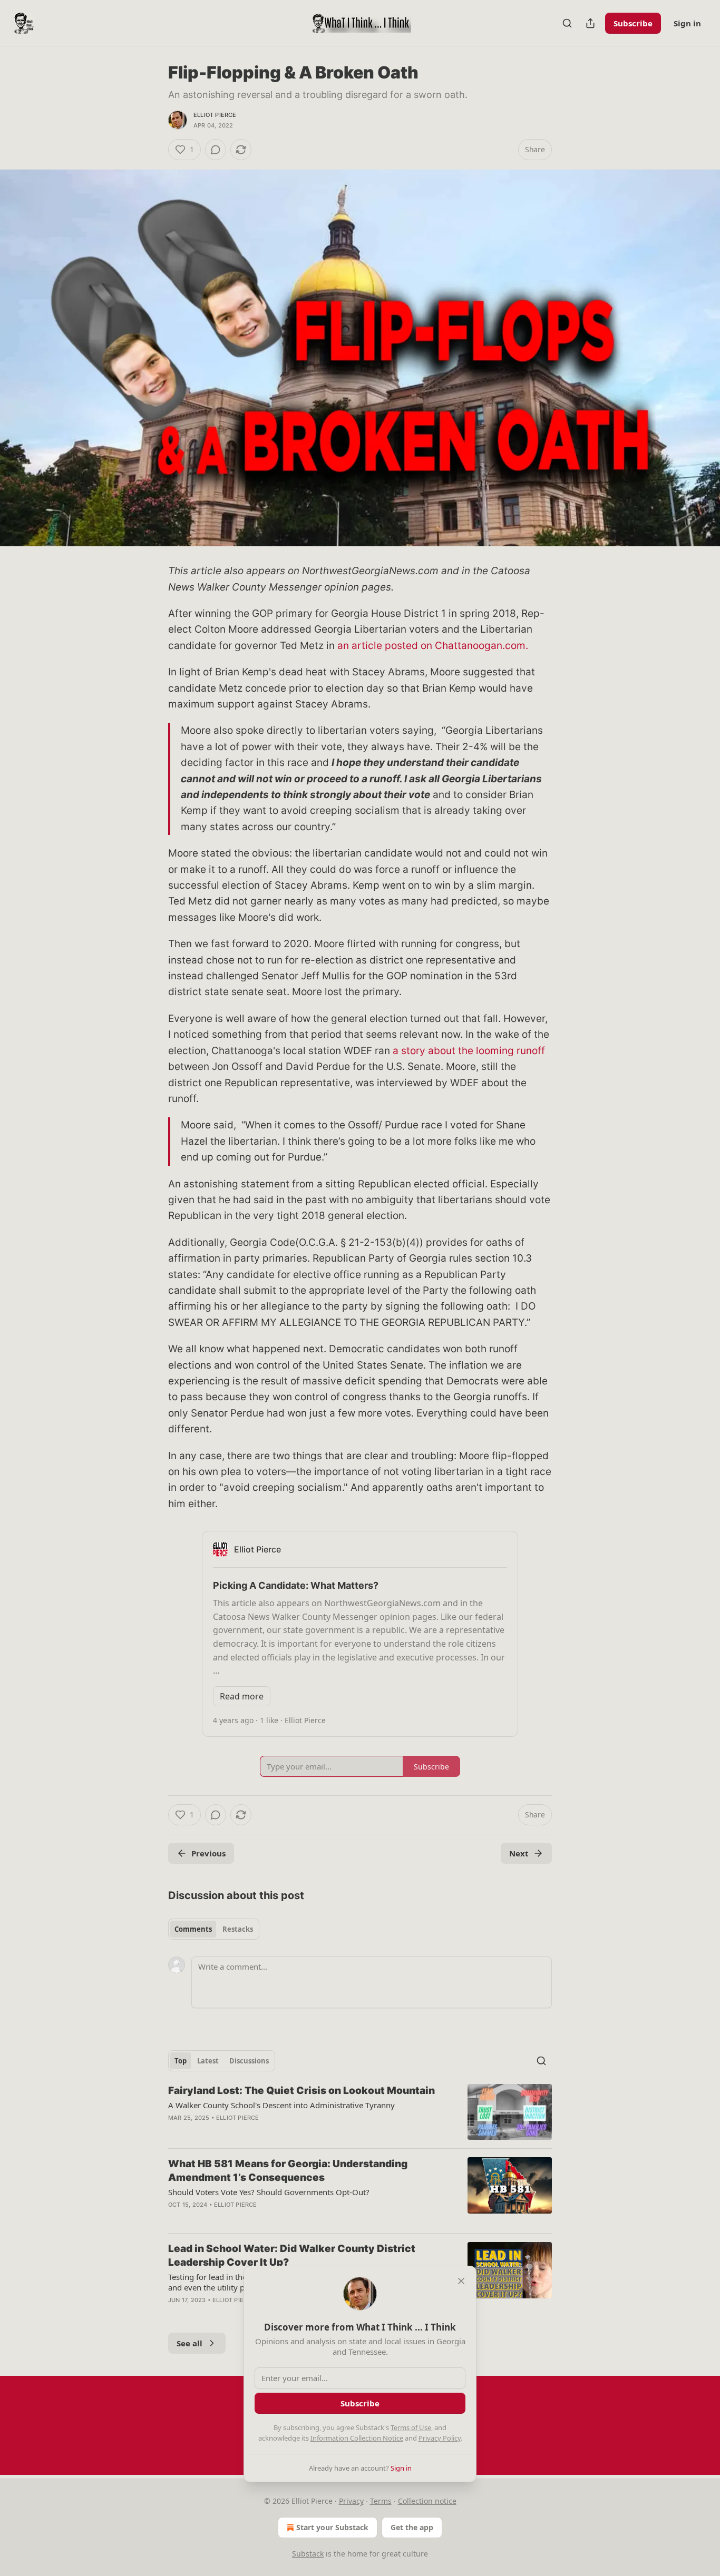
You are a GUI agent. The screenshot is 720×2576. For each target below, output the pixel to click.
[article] (360, 2112)
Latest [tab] (208, 2061)
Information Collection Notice (357, 2438)
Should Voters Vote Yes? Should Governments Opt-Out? (269, 2192)
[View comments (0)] (216, 150)
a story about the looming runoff (469, 1051)
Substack (308, 2554)
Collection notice (427, 2501)
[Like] (175, 2314)
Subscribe (633, 23)
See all (189, 2343)
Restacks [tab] (238, 1929)
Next (519, 1853)
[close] (461, 2281)
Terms (381, 2501)
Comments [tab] (193, 1929)
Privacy (351, 2501)
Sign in (687, 23)
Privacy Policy (440, 2438)
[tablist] (214, 1929)
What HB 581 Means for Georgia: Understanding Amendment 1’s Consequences (288, 2171)
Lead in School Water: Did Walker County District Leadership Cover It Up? (292, 2255)
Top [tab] (181, 2061)
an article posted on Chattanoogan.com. (433, 646)
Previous (208, 1853)
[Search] (567, 23)
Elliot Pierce (215, 115)
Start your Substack (332, 2527)
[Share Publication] (590, 23)
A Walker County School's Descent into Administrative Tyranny (281, 2105)
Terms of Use (411, 2427)
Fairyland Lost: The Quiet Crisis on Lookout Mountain (301, 2091)
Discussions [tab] (249, 2061)
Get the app (412, 2527)
